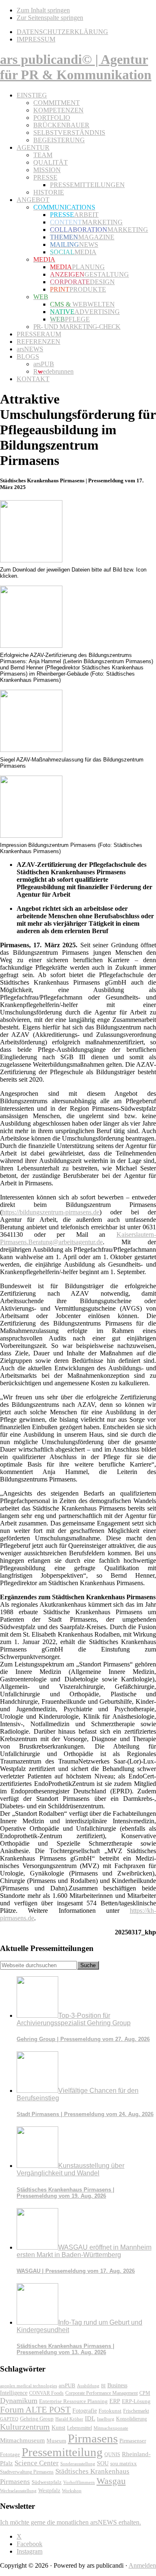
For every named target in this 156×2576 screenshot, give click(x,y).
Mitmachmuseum (22, 2440)
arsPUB (67, 2385)
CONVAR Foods (46, 2393)
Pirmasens (93, 2438)
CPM (145, 2393)
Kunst (58, 2428)
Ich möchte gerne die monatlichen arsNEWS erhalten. (71, 2522)
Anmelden (142, 2565)
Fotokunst (110, 2411)
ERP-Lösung (136, 2401)
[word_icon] (31, 560)
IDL (90, 2418)
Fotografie (85, 2411)
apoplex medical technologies (28, 2386)
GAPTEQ (9, 2419)
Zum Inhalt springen (43, 10)
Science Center (37, 2463)
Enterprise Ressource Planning (73, 2401)
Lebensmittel (79, 2428)
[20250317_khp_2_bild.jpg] (31, 750)
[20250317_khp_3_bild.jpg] (31, 836)
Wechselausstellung (18, 2491)
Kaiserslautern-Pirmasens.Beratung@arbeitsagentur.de (78, 1238)
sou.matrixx (124, 2463)
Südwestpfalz (47, 2482)
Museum (56, 2441)
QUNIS (112, 2454)
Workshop (72, 2491)
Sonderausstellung (78, 2464)
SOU (103, 2463)
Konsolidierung (131, 2419)
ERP (115, 2401)
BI (103, 2386)
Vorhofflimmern (79, 2482)
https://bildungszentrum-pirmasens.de (51, 1212)
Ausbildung (88, 2386)
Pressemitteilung (62, 2452)
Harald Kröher (69, 2419)
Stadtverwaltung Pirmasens (27, 2472)
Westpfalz (49, 2491)
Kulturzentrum (25, 2427)
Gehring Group (37, 2419)
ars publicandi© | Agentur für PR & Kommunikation (76, 67)
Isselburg (106, 2419)
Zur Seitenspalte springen (50, 18)
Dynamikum (19, 2401)
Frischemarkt (136, 2411)
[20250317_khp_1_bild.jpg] (31, 646)
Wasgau (111, 2481)
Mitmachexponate (111, 2428)
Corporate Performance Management (102, 2393)
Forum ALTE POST (35, 2410)
